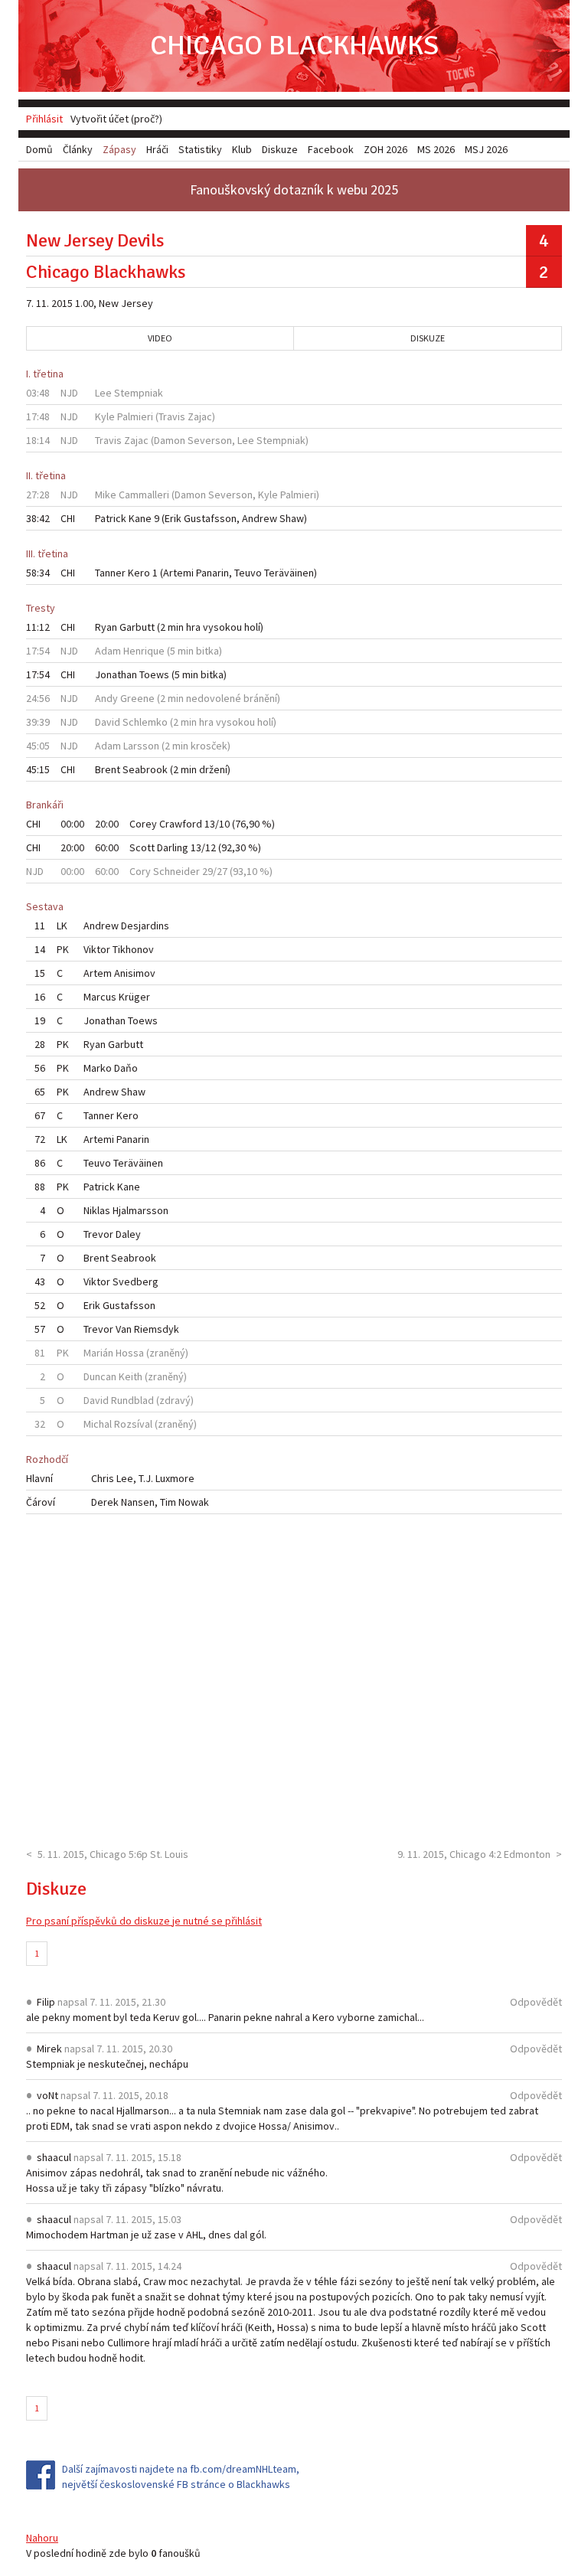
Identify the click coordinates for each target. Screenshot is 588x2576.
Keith (131, 1376)
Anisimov (135, 973)
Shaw (292, 518)
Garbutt (137, 627)
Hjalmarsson (140, 1210)
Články (78, 149)
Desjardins (145, 926)
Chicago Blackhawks (294, 46)
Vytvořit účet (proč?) (116, 119)
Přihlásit (44, 119)
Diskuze (428, 338)
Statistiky (200, 149)
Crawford (181, 824)
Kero (139, 573)
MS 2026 (436, 149)
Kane (140, 518)
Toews (154, 674)
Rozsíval (133, 1424)
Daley (128, 1234)
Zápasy (119, 149)
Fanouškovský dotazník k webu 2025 (294, 189)
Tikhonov (133, 949)
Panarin (212, 573)
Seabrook (145, 769)
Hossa (130, 1353)
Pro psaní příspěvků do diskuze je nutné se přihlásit (144, 1921)
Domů (39, 149)
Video (160, 338)
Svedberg (136, 1281)
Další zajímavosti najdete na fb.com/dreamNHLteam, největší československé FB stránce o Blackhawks (181, 2476)
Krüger (134, 997)
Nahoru (42, 2538)
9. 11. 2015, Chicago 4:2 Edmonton (474, 1854)
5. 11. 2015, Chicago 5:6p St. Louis (113, 1854)
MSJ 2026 (486, 149)
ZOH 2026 (385, 149)
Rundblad (132, 1400)
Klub (242, 149)
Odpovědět (536, 2002)
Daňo (126, 1068)
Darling (173, 847)
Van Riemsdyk (147, 1329)
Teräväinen (289, 573)
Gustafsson (210, 518)
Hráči (157, 149)
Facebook (331, 149)
